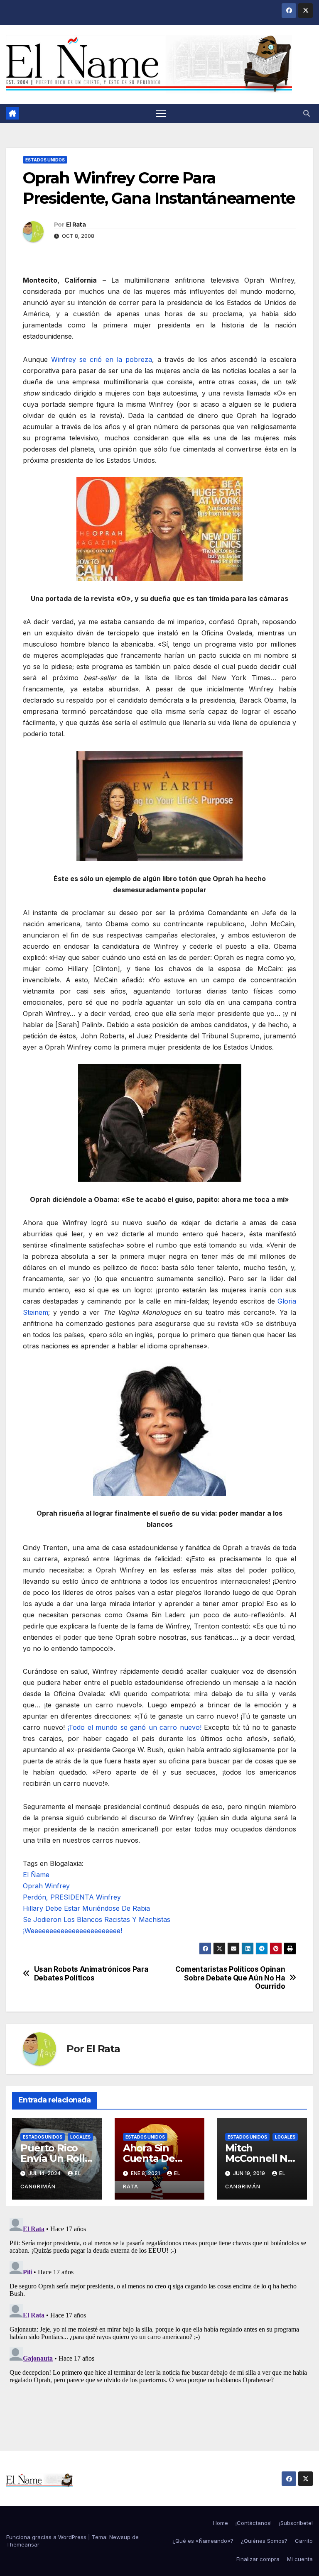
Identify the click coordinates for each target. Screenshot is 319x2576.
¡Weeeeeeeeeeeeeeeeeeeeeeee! (72, 1931)
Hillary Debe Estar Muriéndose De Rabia (86, 1908)
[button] (307, 113)
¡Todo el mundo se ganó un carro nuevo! (134, 1727)
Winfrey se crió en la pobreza (102, 359)
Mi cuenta (300, 2559)
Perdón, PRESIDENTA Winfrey (72, 1897)
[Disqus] (159, 2318)
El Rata (76, 225)
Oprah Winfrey (46, 1886)
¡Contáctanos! (254, 2523)
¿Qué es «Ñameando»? (203, 2541)
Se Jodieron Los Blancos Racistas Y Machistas (97, 1919)
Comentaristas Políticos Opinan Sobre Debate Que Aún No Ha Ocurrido (230, 1978)
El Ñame (36, 1875)
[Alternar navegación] (161, 114)
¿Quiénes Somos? (264, 2541)
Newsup (120, 2537)
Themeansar (23, 2544)
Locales (80, 2137)
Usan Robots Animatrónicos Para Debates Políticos (91, 1974)
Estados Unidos (45, 160)
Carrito (304, 2541)
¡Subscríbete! (296, 2523)
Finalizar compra (258, 2559)
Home (221, 2523)
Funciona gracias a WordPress (47, 2537)
